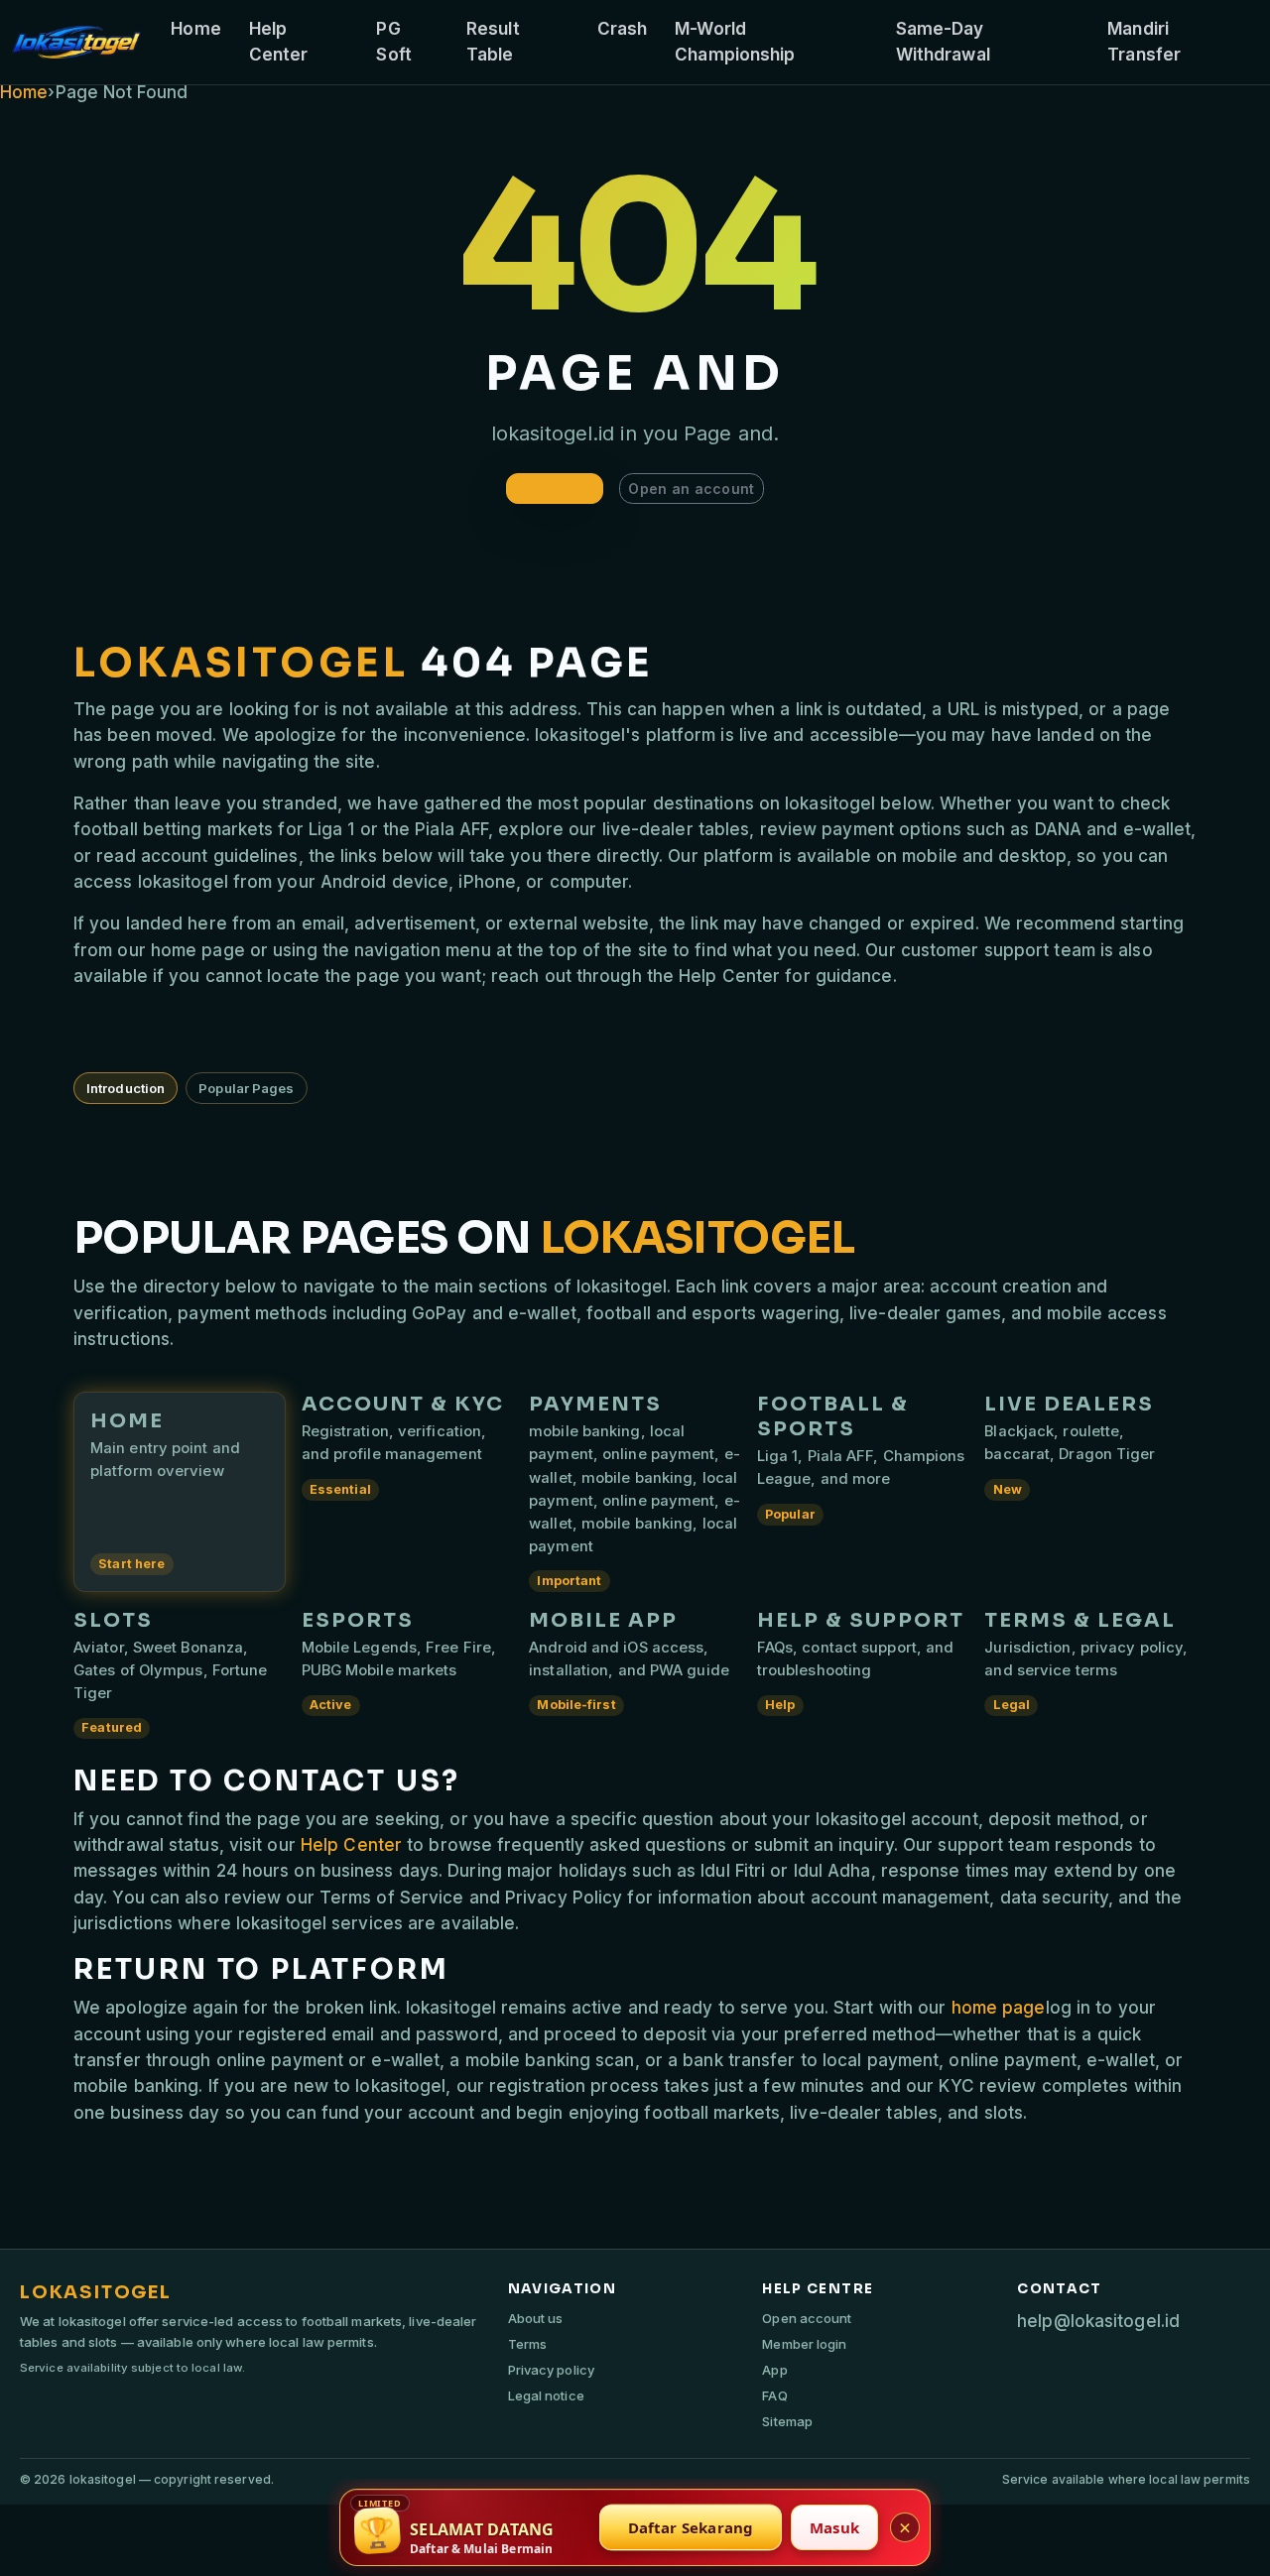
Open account (807, 2318)
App (774, 2370)
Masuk (834, 2527)
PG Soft (393, 42)
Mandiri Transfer (1144, 42)
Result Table (493, 42)
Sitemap (787, 2421)
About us (536, 2318)
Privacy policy (551, 2370)
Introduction (126, 1088)
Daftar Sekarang (691, 2527)
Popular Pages (246, 1088)
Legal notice (546, 2395)
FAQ (774, 2395)
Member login (804, 2344)
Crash (623, 29)
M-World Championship (735, 42)
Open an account (691, 489)
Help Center (279, 42)
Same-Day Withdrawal (943, 42)
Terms (528, 2344)
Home (195, 29)
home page (999, 2008)
